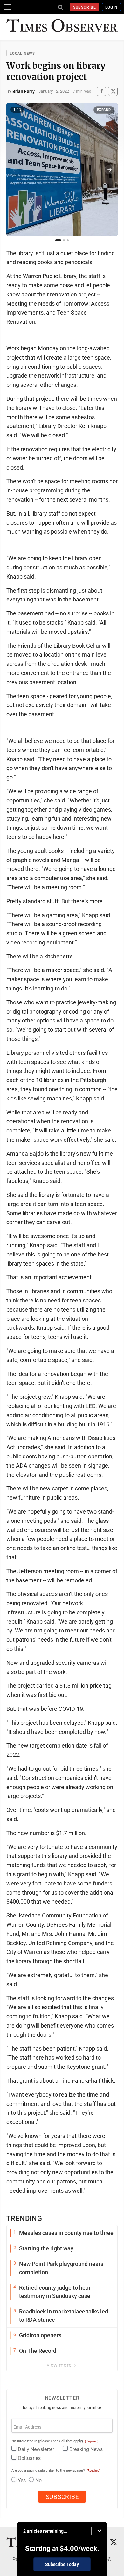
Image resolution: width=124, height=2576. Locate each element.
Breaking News (86, 2449)
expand (104, 110)
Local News (22, 53)
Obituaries (29, 2458)
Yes (22, 2480)
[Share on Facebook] (101, 91)
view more (60, 2365)
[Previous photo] (15, 170)
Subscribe (85, 7)
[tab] (58, 240)
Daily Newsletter (36, 2449)
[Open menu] (8, 7)
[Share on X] (113, 91)
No (38, 2480)
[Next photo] (109, 170)
